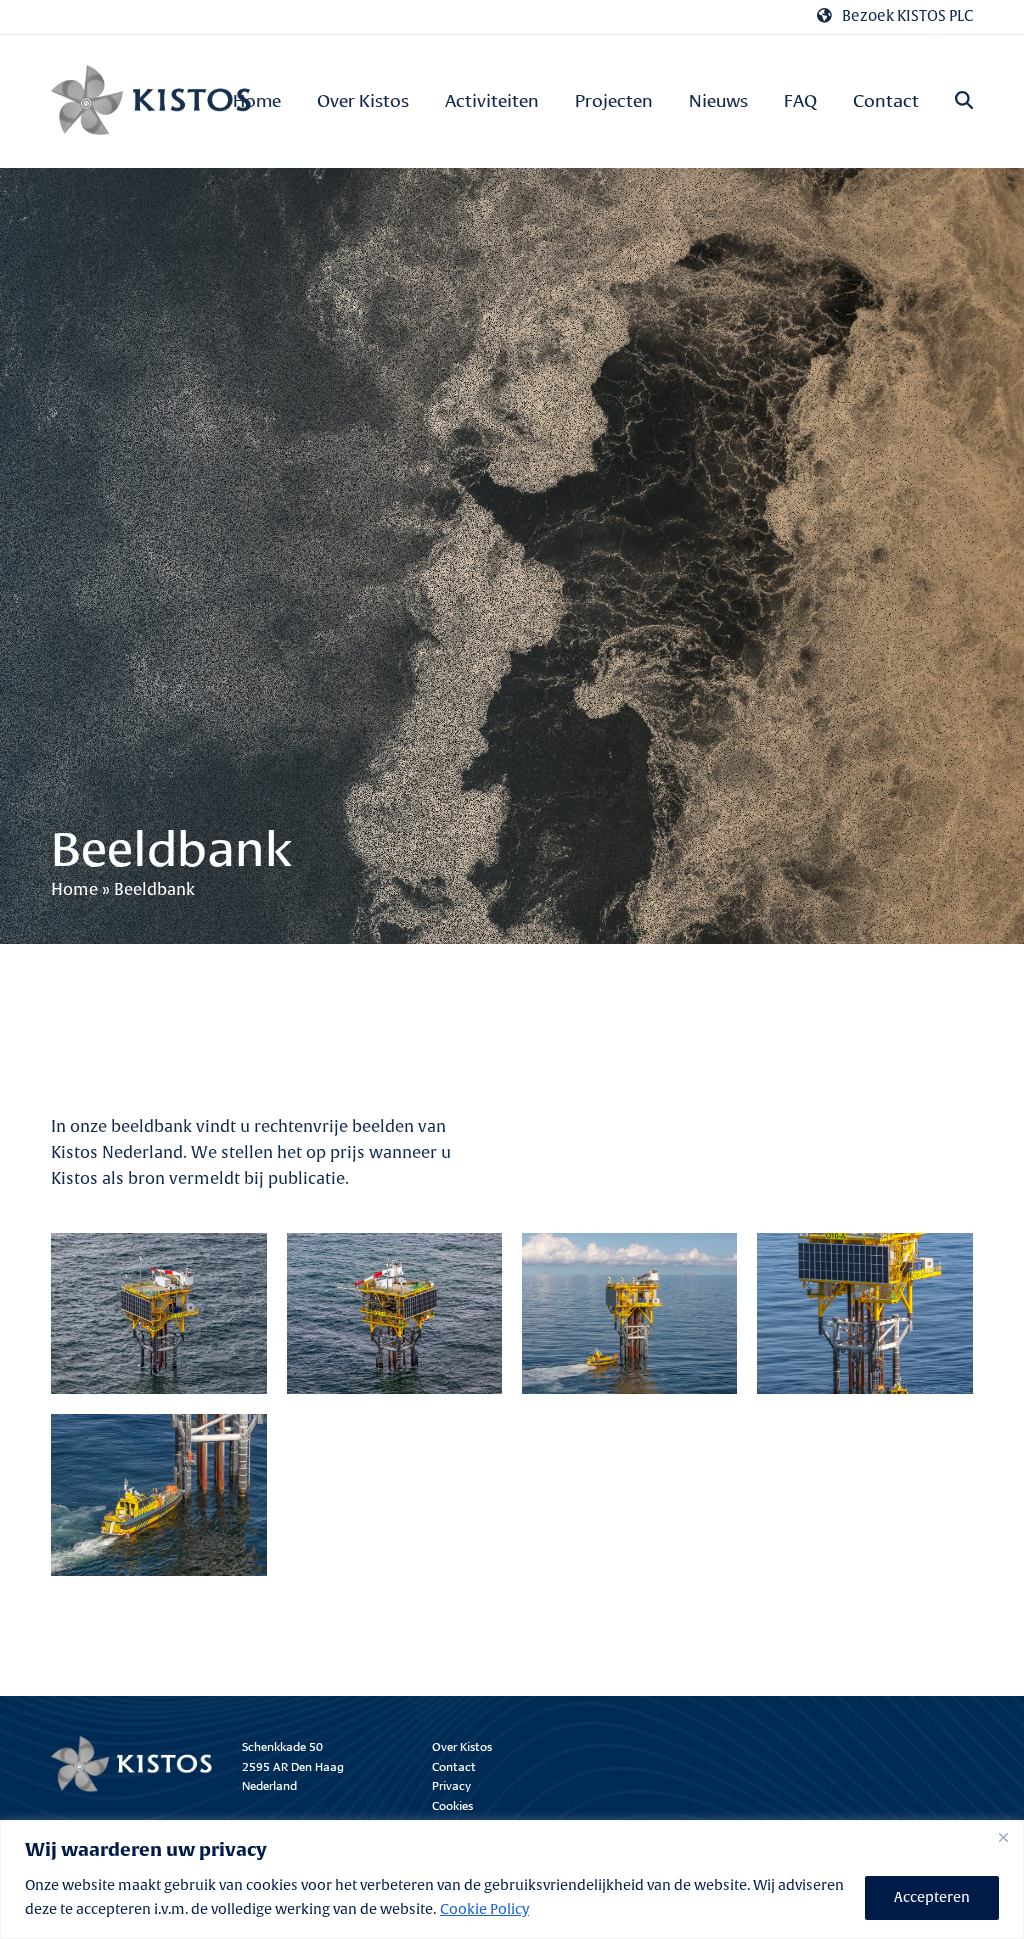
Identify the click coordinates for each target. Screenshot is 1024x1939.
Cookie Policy (484, 1909)
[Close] (1003, 1837)
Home (74, 890)
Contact (454, 1765)
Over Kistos (462, 1745)
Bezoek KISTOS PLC (907, 16)
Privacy (451, 1784)
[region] (512, 1879)
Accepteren (932, 1897)
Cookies (452, 1804)
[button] (964, 102)
